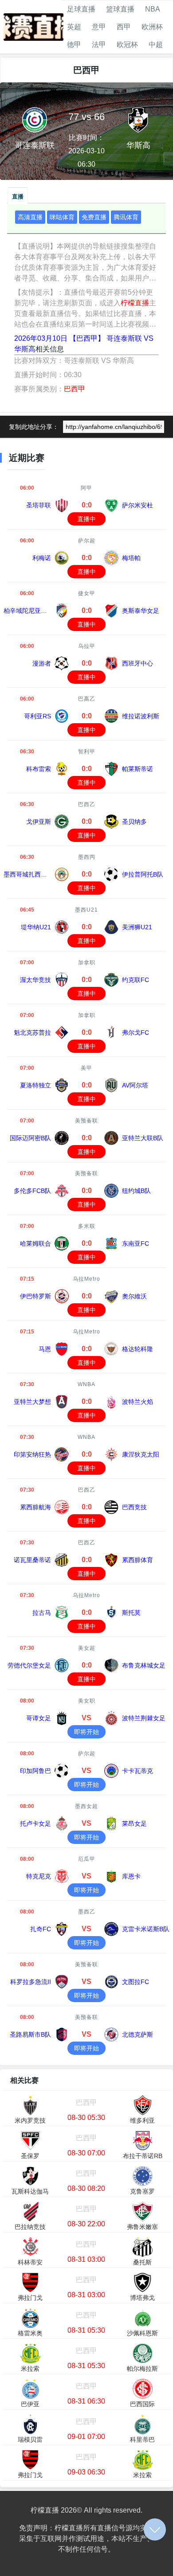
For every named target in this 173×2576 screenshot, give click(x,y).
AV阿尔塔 (135, 1085)
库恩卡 (131, 1876)
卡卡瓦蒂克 (138, 1771)
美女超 (87, 1648)
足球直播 (81, 9)
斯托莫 (131, 1613)
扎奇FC (41, 1929)
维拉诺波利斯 (141, 716)
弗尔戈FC (136, 1033)
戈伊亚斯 (39, 822)
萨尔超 (87, 541)
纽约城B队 (136, 1191)
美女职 (87, 1701)
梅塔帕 (131, 558)
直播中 (86, 519)
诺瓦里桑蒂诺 (32, 1560)
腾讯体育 (126, 217)
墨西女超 (86, 1806)
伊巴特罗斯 (35, 1296)
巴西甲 (75, 389)
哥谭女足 (39, 1718)
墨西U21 (86, 910)
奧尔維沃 (134, 1296)
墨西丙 (87, 857)
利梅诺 (42, 558)
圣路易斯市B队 (30, 2034)
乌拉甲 (87, 646)
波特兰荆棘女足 (144, 1718)
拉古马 (42, 1613)
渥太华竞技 (35, 980)
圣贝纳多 (134, 822)
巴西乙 (87, 804)
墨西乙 (87, 1912)
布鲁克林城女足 (144, 1665)
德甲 (74, 45)
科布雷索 (39, 769)
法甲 (99, 45)
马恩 (45, 1349)
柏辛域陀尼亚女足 (28, 611)
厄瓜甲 (87, 1859)
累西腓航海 (35, 1507)
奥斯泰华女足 (141, 611)
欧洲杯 (152, 27)
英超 (74, 27)
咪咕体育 (62, 217)
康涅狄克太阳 (141, 1454)
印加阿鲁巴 (35, 1771)
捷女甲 (87, 593)
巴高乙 (87, 699)
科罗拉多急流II (31, 1982)
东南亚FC (136, 1243)
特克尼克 (39, 1876)
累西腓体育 (138, 1560)
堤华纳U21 (36, 927)
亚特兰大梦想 (32, 1402)
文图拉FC (136, 1982)
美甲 (86, 1068)
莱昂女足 (134, 1824)
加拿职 (87, 963)
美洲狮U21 (137, 927)
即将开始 (86, 1732)
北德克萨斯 (138, 2034)
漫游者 (42, 663)
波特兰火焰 (138, 1402)
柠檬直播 (135, 303)
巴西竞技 (134, 1507)
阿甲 (86, 488)
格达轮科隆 (138, 1349)
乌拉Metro (86, 1279)
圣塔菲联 (39, 505)
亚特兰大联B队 (143, 1138)
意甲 (99, 27)
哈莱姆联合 (35, 1243)
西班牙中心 (138, 663)
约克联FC (136, 980)
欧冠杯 (127, 45)
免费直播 (94, 217)
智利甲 (87, 752)
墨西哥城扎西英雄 (28, 874)
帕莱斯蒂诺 (138, 769)
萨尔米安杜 (138, 505)
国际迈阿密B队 (30, 1138)
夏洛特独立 (35, 1085)
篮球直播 (120, 9)
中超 (156, 45)
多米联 (87, 1226)
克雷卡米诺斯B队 (146, 1929)
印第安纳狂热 (32, 1454)
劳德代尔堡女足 (29, 1665)
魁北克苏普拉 (32, 1033)
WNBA (86, 1384)
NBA (153, 9)
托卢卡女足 (35, 1824)
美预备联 (86, 1121)
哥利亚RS (37, 716)
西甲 (124, 27)
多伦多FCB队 (32, 1191)
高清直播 (30, 217)
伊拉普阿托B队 (143, 874)
